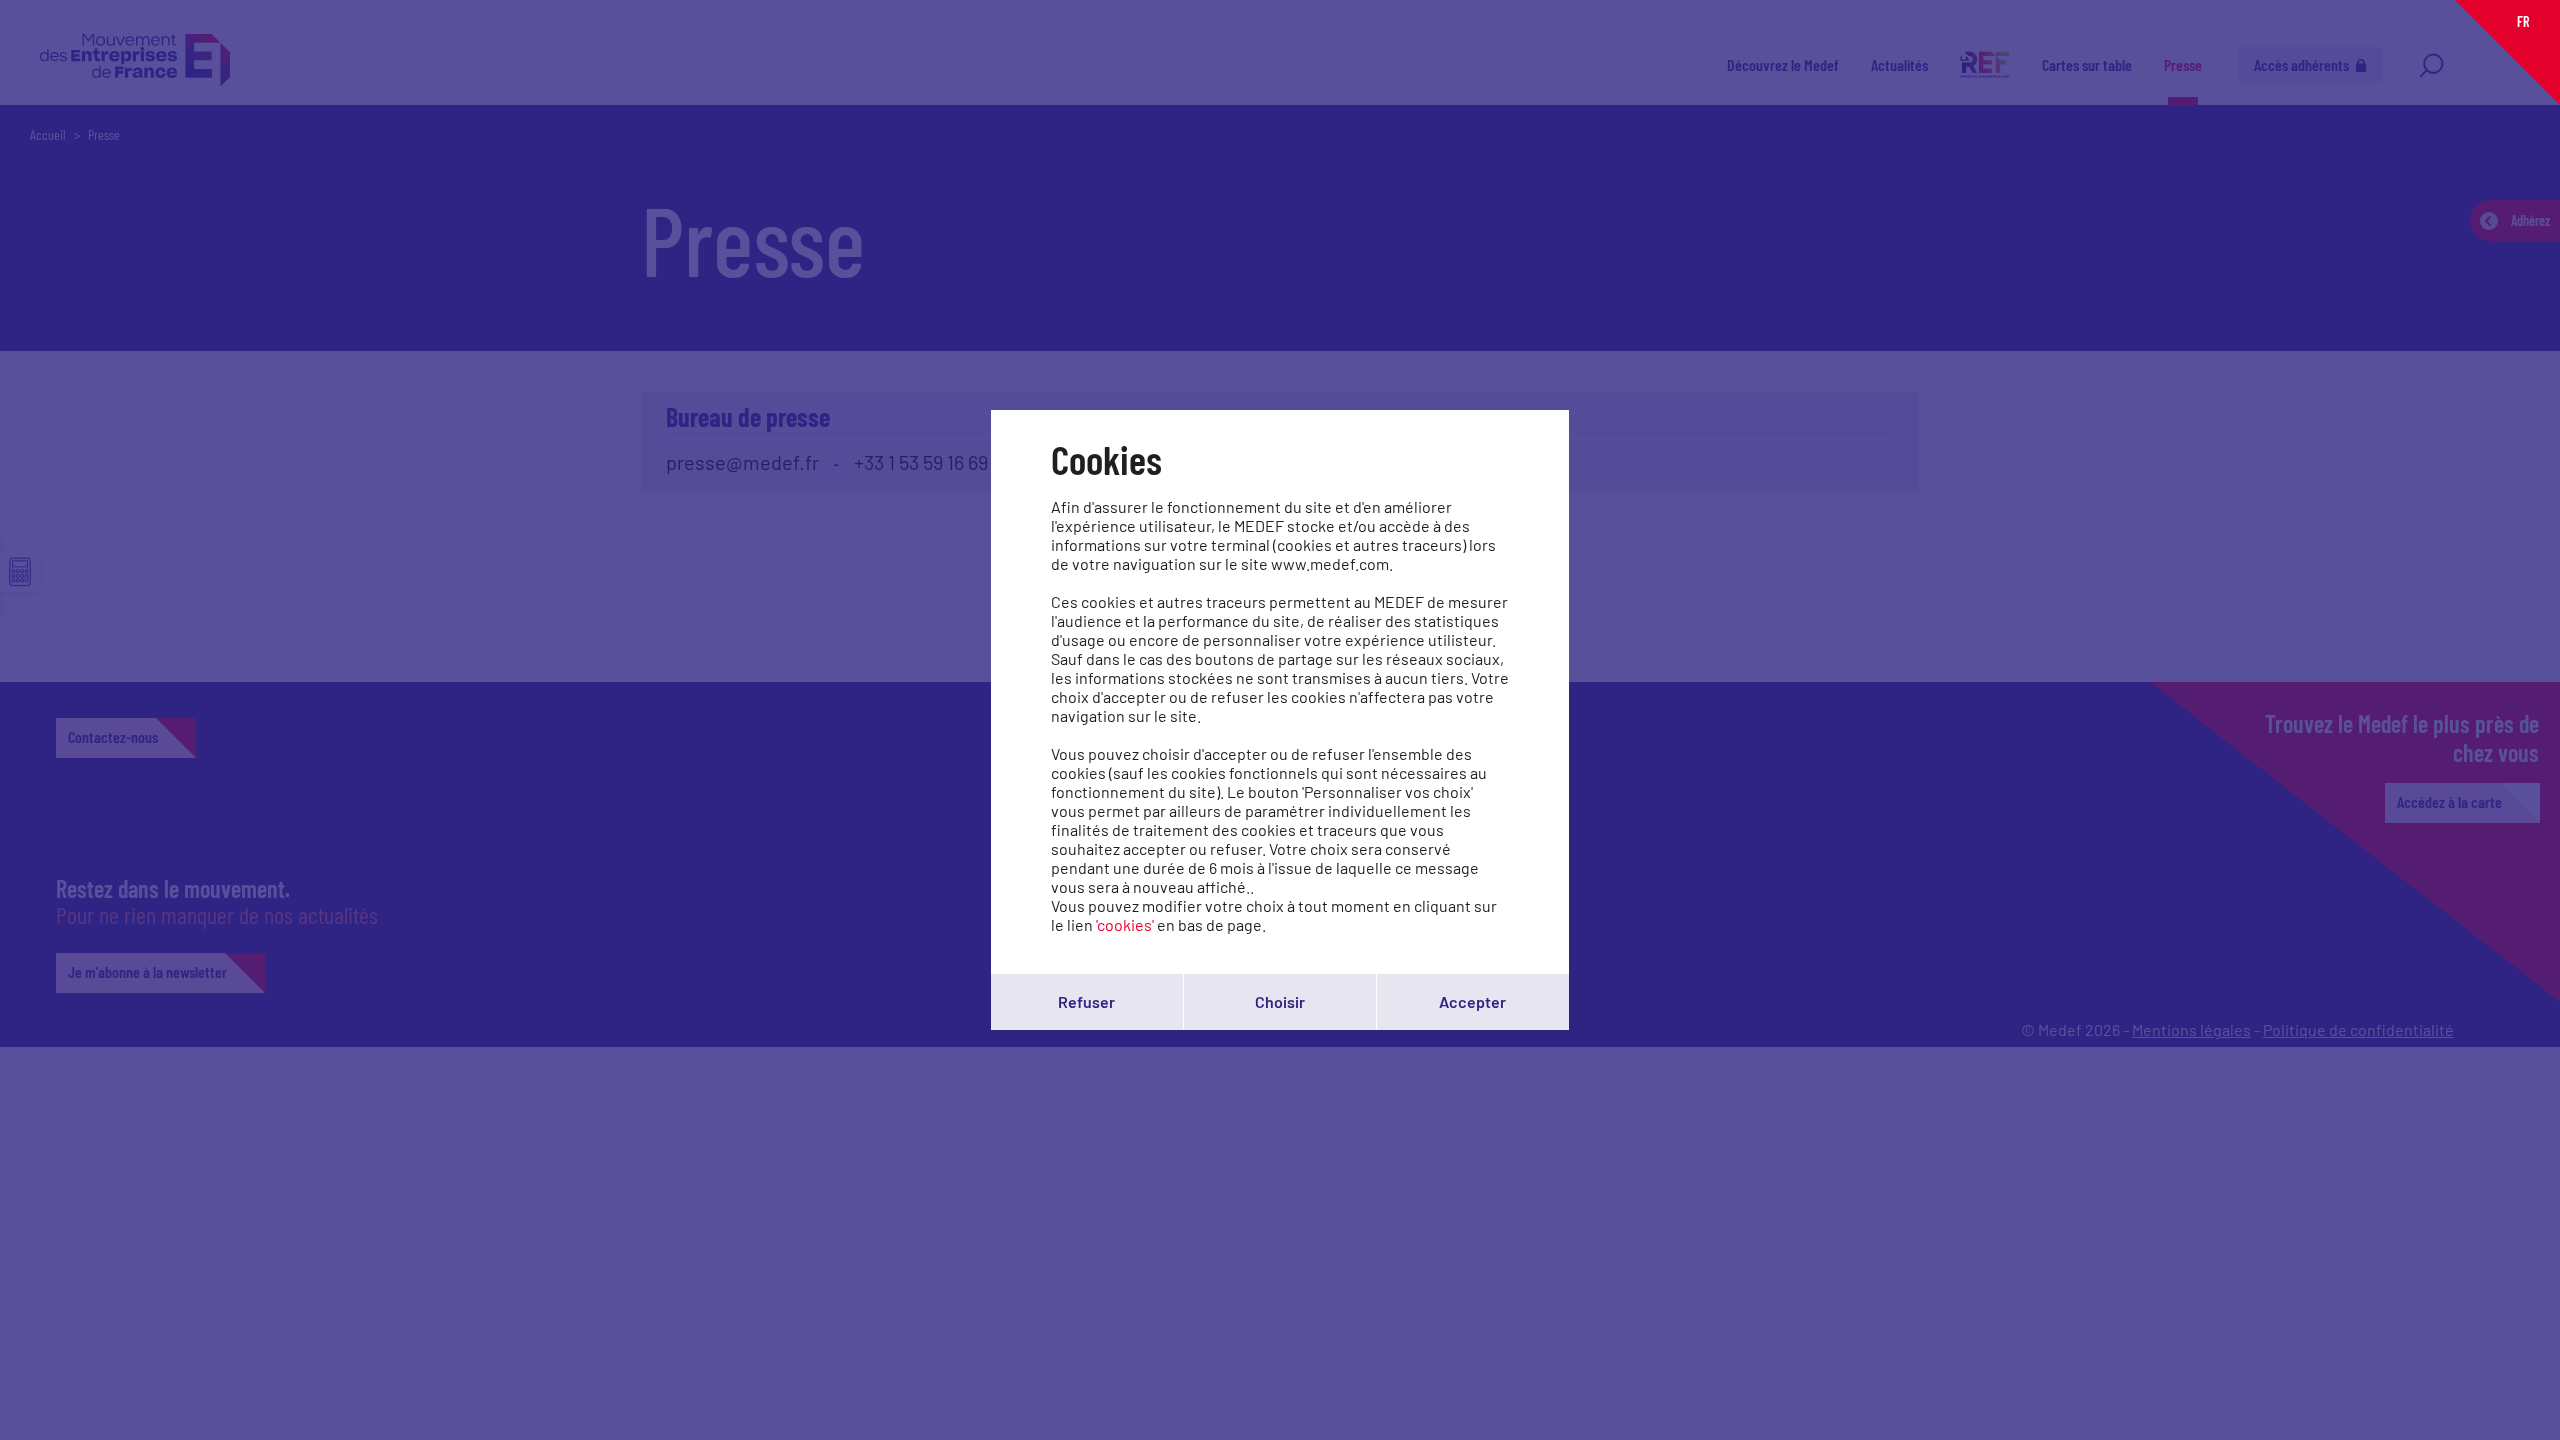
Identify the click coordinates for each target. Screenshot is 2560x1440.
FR (2523, 21)
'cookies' (1125, 924)
